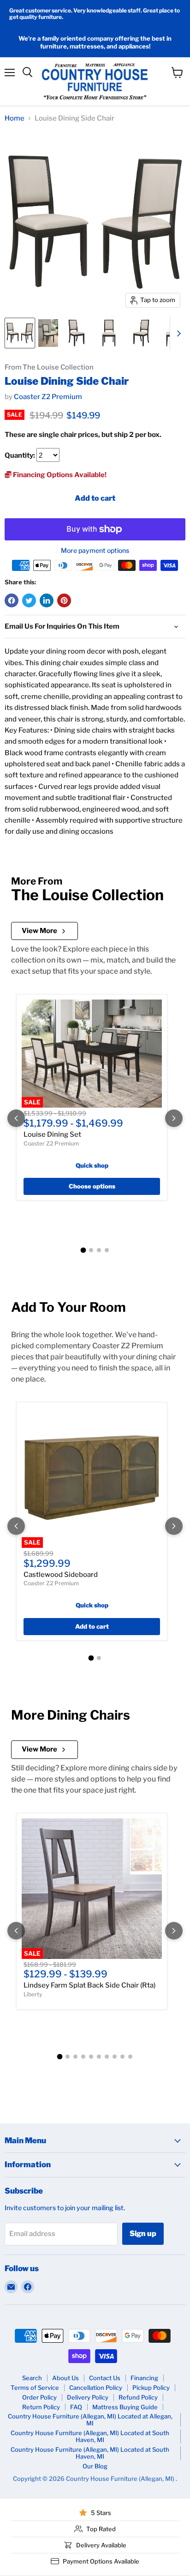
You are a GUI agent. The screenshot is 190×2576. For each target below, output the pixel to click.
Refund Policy (138, 2397)
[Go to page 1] (83, 1250)
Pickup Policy (151, 2388)
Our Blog (95, 2466)
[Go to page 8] (115, 2057)
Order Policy (39, 2397)
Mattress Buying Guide (125, 2407)
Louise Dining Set (52, 1134)
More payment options (95, 551)
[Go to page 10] (130, 2057)
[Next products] (174, 1118)
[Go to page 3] (99, 1250)
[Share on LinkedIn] (47, 600)
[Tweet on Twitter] (29, 600)
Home (15, 118)
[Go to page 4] (107, 1250)
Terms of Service (35, 2388)
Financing (144, 2378)
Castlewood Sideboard (61, 1575)
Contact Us (105, 2378)
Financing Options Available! (59, 475)
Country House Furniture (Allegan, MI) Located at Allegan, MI (90, 2420)
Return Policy (41, 2407)
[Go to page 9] (122, 2057)
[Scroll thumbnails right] (177, 333)
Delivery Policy (88, 2397)
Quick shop (92, 1165)
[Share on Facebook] (12, 600)
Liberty (33, 1994)
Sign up (143, 2234)
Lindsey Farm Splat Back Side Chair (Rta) (89, 1985)
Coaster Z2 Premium (48, 397)
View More (39, 931)
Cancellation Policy (96, 2388)
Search (32, 2378)
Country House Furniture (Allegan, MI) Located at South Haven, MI (90, 2436)
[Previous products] (16, 1118)
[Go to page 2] (91, 1250)
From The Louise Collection (49, 367)
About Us (65, 2378)
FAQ (76, 2407)
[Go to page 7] (107, 2057)
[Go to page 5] (91, 2057)
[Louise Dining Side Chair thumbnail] (20, 333)
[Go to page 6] (99, 2057)
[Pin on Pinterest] (64, 600)
